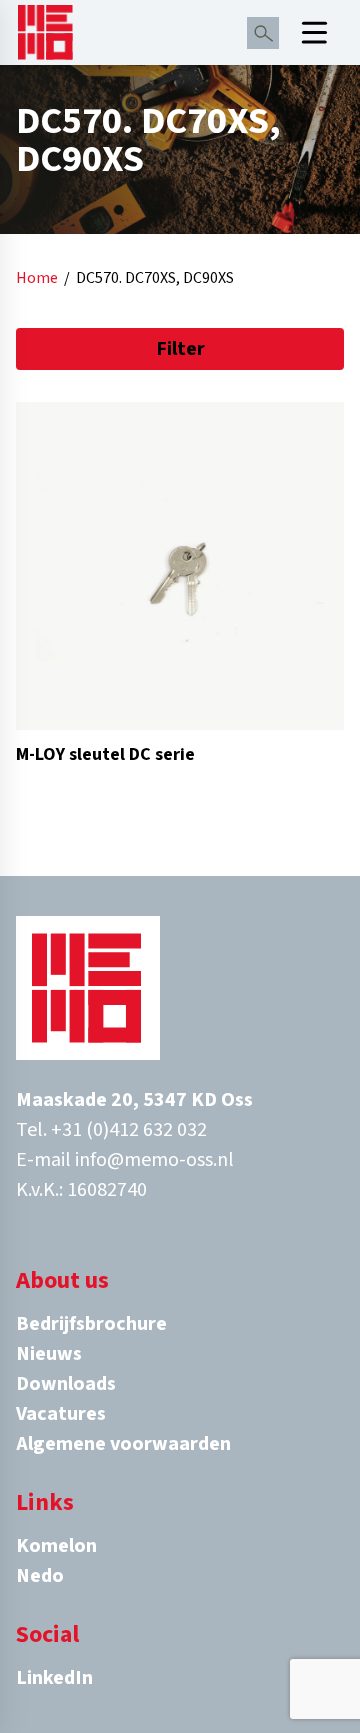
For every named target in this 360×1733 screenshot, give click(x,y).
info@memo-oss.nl (154, 1160)
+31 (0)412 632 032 (129, 1130)
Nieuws (49, 1354)
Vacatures (61, 1414)
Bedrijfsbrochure (91, 1324)
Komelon (56, 1546)
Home (37, 278)
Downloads (66, 1384)
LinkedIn (54, 1678)
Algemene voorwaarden (123, 1444)
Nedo (40, 1576)
